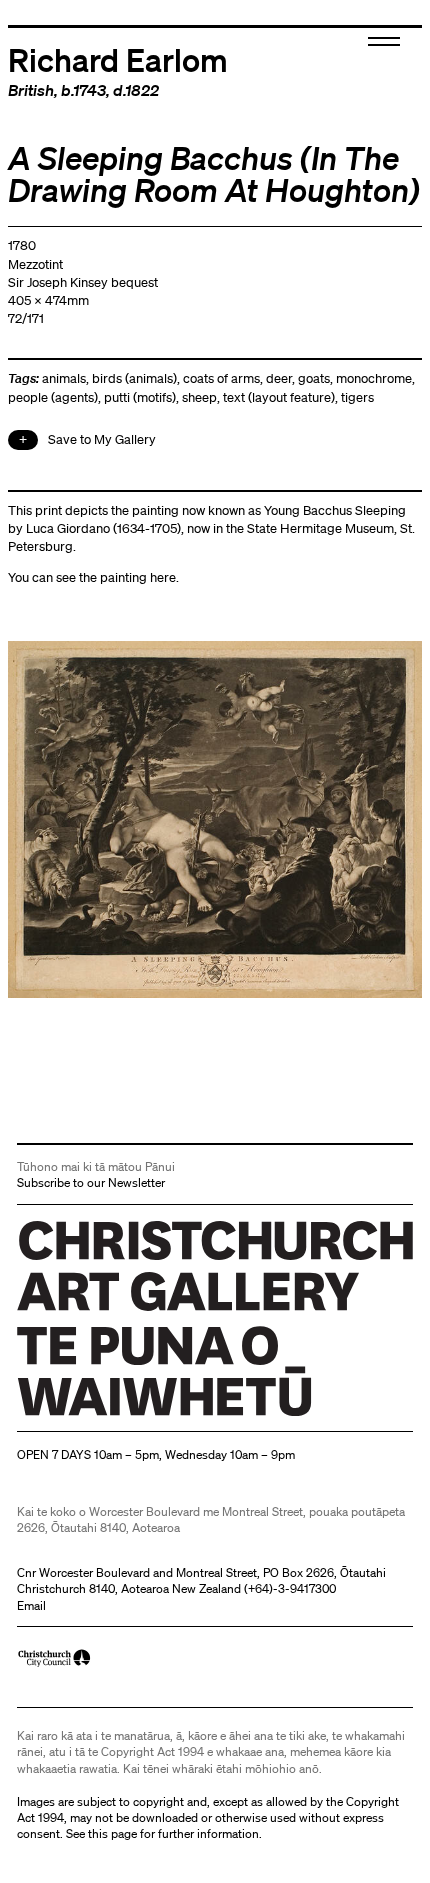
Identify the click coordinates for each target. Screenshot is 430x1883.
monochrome (374, 378)
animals (64, 378)
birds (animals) (134, 378)
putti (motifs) (140, 397)
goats (314, 378)
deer (279, 378)
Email (31, 1605)
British (31, 90)
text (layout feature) (279, 397)
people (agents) (53, 397)
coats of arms (221, 378)
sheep (199, 397)
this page (112, 1833)
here (163, 577)
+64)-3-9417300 (292, 1588)
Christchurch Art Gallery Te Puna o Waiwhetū (136, 1415)
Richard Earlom (118, 59)
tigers (357, 397)
